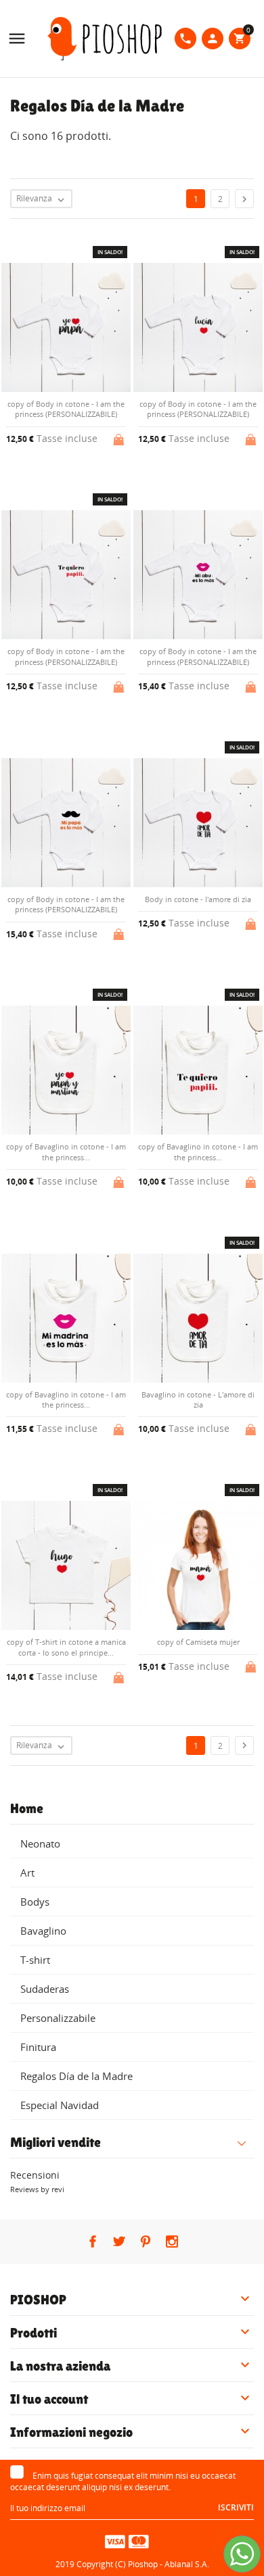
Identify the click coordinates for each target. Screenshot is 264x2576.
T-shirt (35, 1960)
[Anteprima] (121, 1773)
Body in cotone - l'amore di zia (198, 899)
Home (27, 1808)
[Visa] (115, 2541)
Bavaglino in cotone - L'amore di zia (198, 1400)
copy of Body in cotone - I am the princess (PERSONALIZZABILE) (66, 409)
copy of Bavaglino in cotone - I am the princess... (66, 1151)
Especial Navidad (60, 2105)
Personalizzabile (58, 2018)
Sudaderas (45, 1989)
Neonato (40, 1843)
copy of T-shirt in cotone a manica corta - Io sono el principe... (66, 1647)
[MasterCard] (139, 2541)
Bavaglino (43, 1931)
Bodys (35, 1902)
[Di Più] (143, 1773)
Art (27, 1873)
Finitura (38, 2047)
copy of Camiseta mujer (198, 1642)
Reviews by (37, 2189)
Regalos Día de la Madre (76, 2076)
